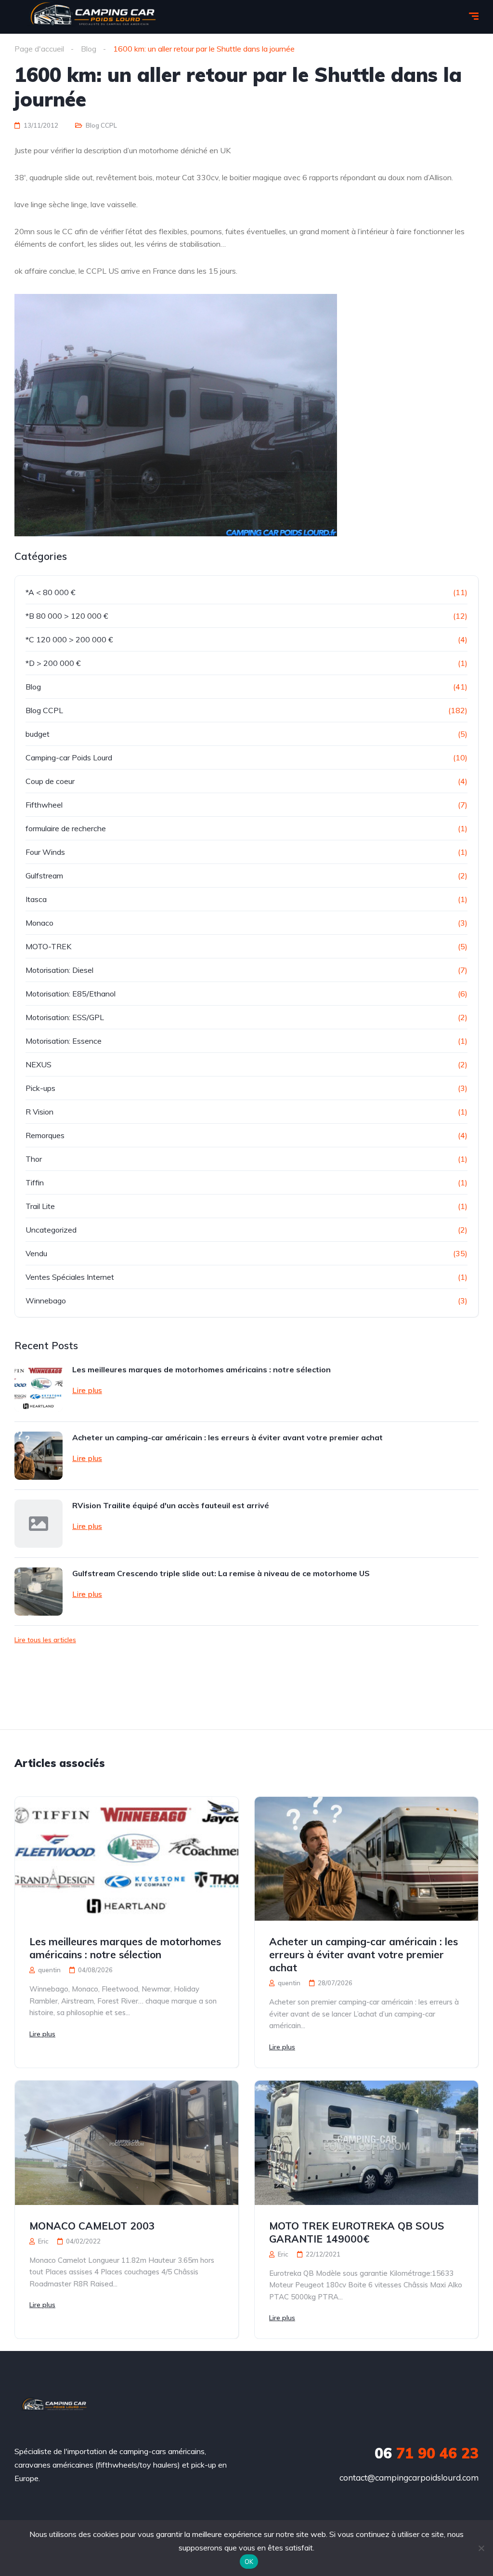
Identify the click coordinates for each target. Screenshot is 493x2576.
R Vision (39, 1112)
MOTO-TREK (48, 946)
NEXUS (39, 1064)
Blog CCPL (101, 125)
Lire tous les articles (45, 1640)
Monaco (39, 923)
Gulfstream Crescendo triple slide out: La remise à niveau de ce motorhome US (221, 1573)
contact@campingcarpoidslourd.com (409, 2477)
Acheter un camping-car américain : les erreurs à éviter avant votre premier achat (227, 1437)
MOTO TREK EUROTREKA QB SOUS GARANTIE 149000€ (357, 2232)
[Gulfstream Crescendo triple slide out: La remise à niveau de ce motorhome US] (39, 1592)
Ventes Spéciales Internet (70, 1277)
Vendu (36, 1253)
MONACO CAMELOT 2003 (92, 2226)
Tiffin (35, 1182)
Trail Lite (40, 1206)
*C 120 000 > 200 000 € (69, 639)
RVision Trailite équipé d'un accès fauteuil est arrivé (171, 1505)
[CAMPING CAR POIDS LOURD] (54, 2406)
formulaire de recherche (66, 828)
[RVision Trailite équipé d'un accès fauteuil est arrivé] (39, 1524)
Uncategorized (51, 1230)
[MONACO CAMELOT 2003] (127, 2143)
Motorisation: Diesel (59, 970)
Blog (33, 687)
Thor (34, 1159)
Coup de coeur (50, 781)
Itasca (36, 899)
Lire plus (87, 1390)
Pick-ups (40, 1088)
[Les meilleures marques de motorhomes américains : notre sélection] (39, 1388)
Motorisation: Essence (64, 1041)
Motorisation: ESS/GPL (65, 1017)
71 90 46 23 (427, 2453)
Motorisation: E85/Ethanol (71, 994)
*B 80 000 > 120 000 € (67, 616)
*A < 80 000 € (51, 592)
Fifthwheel (44, 805)
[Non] (481, 2548)
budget (38, 734)
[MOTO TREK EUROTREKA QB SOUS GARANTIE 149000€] (366, 2143)
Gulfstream (44, 876)
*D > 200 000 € (53, 663)
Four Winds (45, 852)
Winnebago (46, 1301)
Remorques (45, 1135)
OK (249, 2562)
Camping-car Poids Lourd (69, 757)
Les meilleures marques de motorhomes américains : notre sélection (201, 1369)
